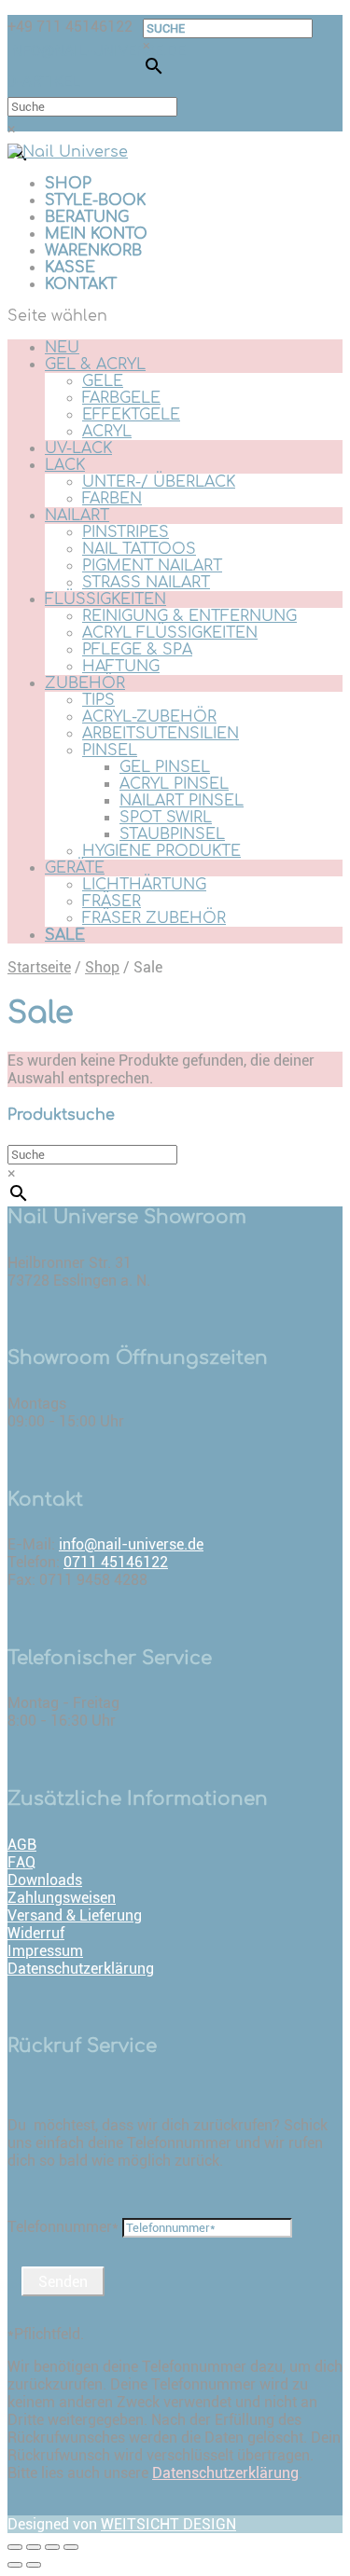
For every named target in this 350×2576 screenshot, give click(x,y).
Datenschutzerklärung (81, 1969)
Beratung (87, 217)
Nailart (77, 516)
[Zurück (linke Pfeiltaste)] (15, 2565)
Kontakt (81, 284)
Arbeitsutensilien (161, 734)
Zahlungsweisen (62, 1898)
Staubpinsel (172, 834)
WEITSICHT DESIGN (168, 2524)
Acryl (107, 432)
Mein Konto (96, 234)
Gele (103, 381)
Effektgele (131, 415)
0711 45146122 (116, 1562)
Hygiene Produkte (161, 851)
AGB (22, 1845)
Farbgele (121, 398)
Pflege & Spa (137, 650)
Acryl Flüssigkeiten (170, 633)
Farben (112, 499)
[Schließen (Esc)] (15, 2547)
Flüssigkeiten (105, 599)
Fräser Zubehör (154, 918)
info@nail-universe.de (131, 1544)
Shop (68, 184)
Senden (63, 2282)
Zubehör (85, 683)
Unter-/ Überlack (159, 482)
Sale (65, 935)
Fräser (112, 902)
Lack (65, 465)
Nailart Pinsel (182, 801)
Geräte (75, 868)
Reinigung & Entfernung (189, 616)
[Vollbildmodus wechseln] (52, 2547)
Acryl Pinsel (174, 784)
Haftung (121, 667)
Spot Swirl (166, 818)
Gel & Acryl (95, 365)
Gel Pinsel (165, 767)
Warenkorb (93, 251)
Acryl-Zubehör (149, 717)
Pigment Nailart (152, 566)
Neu (62, 348)
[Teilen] (34, 2547)
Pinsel (110, 751)
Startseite (39, 967)
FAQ (21, 1862)
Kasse (70, 268)
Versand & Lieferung (75, 1915)
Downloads (45, 1880)
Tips (98, 700)
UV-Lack (78, 448)
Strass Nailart (146, 583)
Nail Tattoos (139, 549)
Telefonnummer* (63, 2227)
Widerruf (36, 1933)
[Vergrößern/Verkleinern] (71, 2547)
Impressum (45, 1951)
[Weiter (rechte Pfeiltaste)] (34, 2565)
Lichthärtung (144, 885)
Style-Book (95, 200)
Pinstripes (126, 532)
